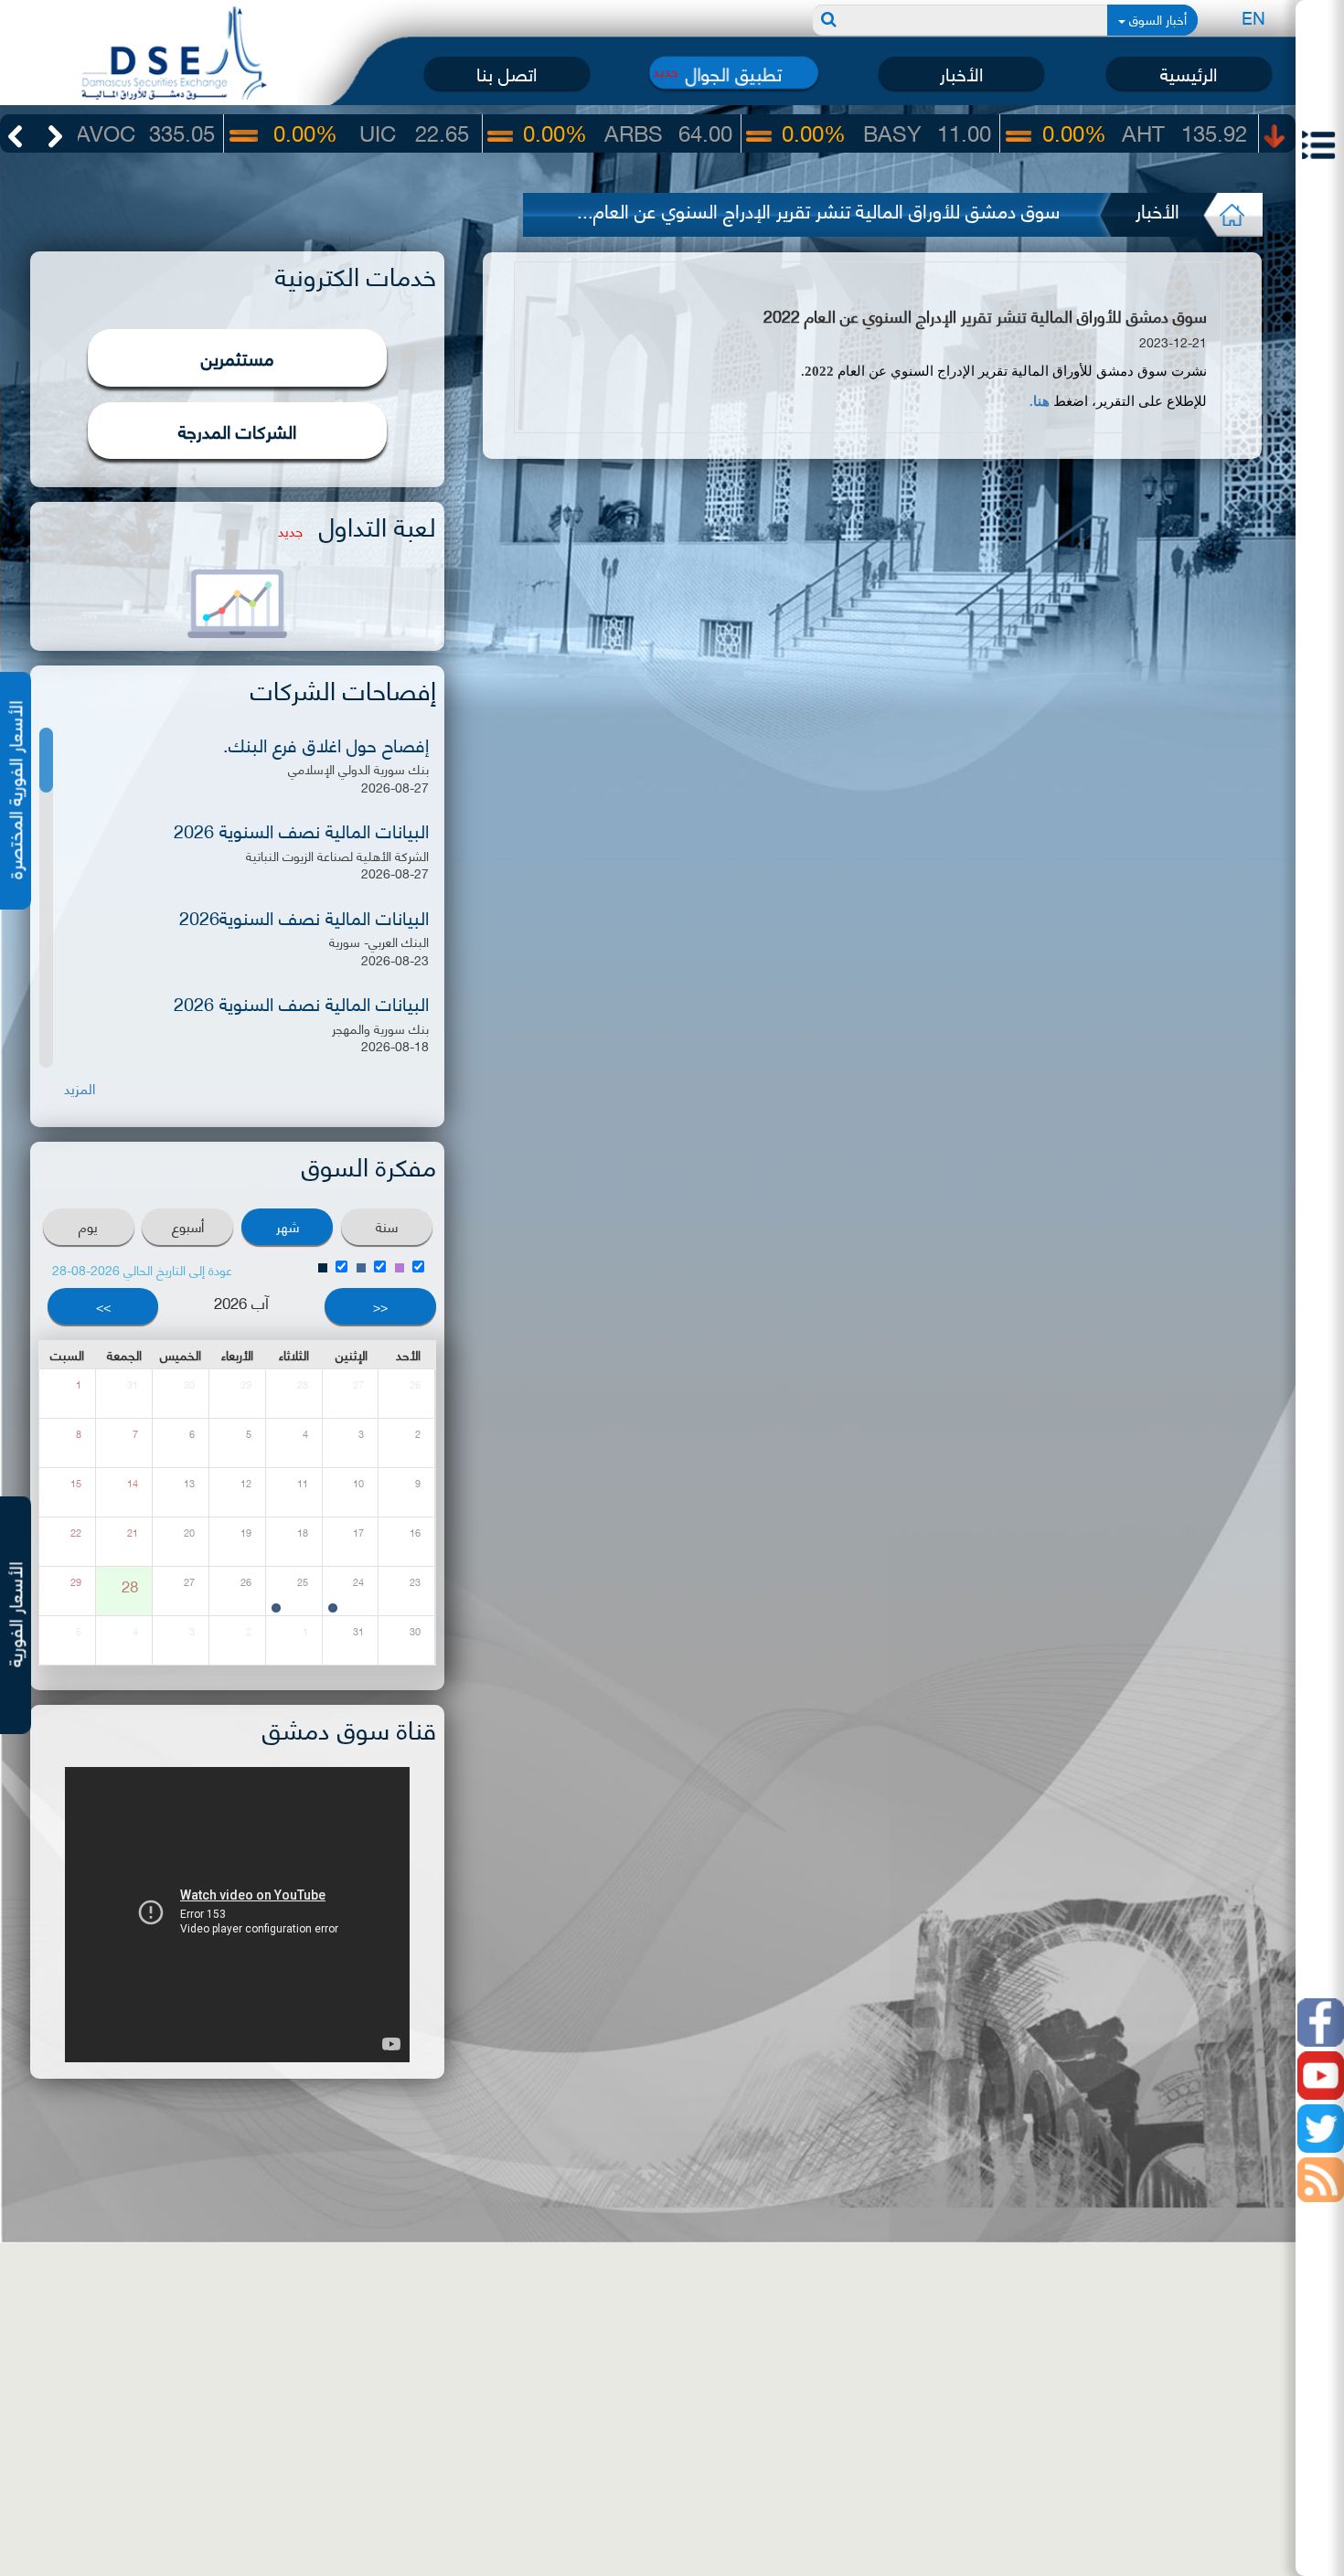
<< (380, 1306)
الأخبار (961, 73)
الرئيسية (1189, 73)
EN (1253, 17)
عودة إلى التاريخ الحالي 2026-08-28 (142, 1269)
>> (103, 1306)
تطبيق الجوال (734, 73)
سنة (387, 1226)
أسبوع (188, 1226)
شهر (288, 1226)
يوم (88, 1226)
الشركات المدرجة (237, 430)
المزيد (80, 1088)
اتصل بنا (507, 73)
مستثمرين (238, 357)
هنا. (1040, 401)
